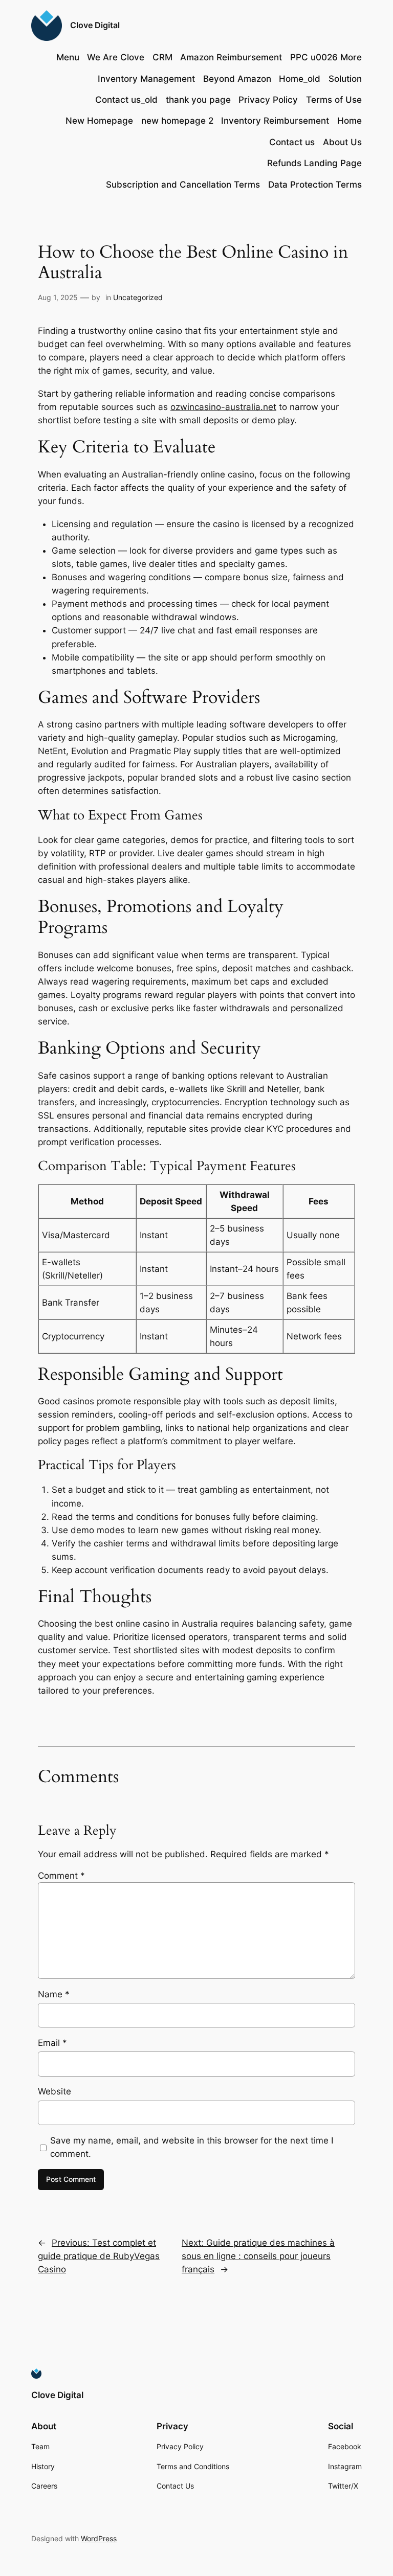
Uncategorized (138, 297)
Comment (61, 1876)
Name (54, 1994)
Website (54, 2091)
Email (52, 2043)
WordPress (99, 2538)
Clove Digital (95, 25)
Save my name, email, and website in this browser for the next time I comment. (192, 2147)
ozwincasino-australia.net (223, 407)
